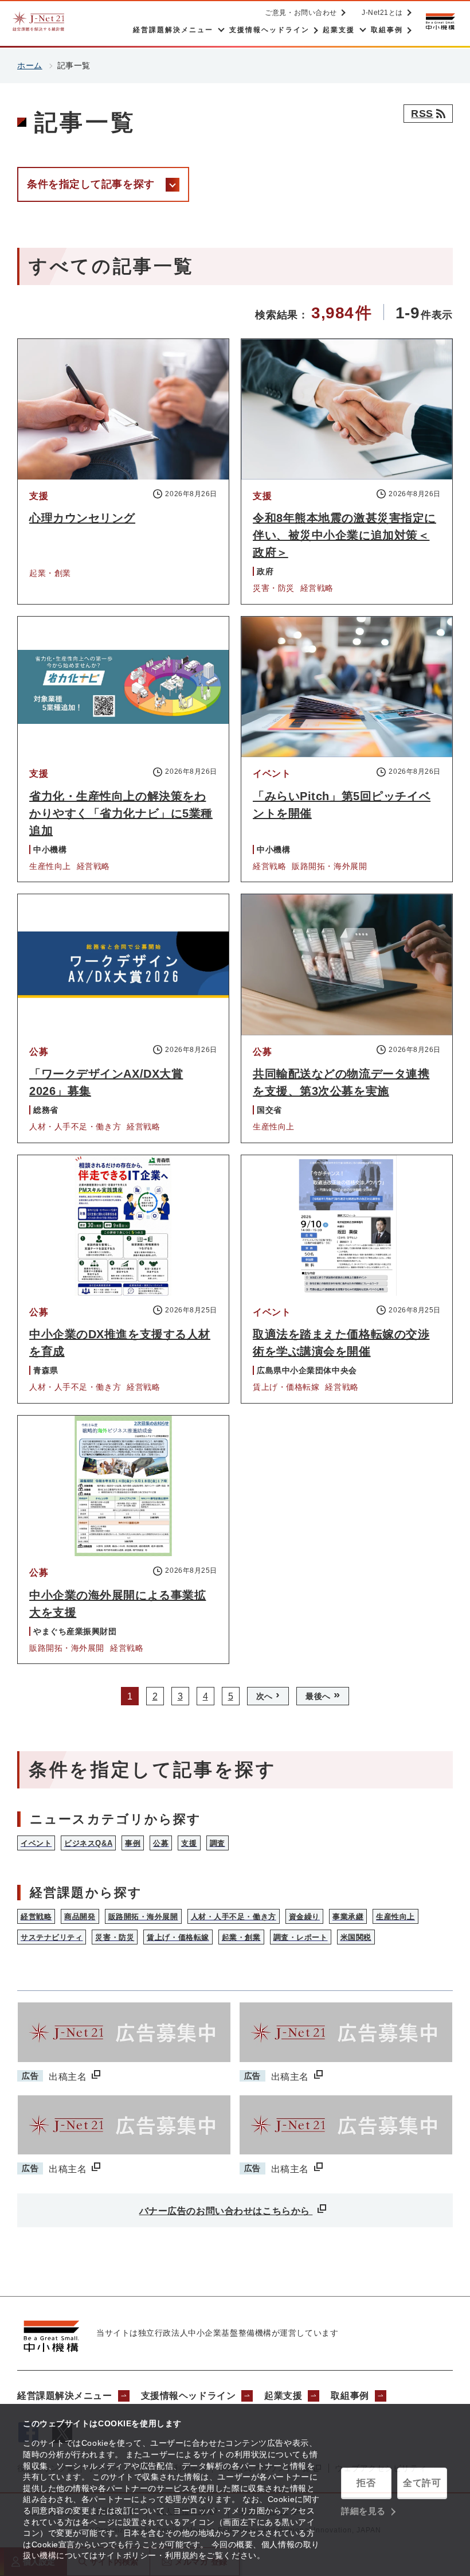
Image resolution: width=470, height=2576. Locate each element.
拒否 (366, 2483)
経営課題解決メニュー (65, 2396)
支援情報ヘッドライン (189, 2396)
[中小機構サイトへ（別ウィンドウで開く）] (440, 22)
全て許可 (422, 2483)
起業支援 (283, 2396)
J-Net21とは (382, 13)
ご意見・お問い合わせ (301, 13)
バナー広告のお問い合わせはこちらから (226, 2211)
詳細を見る (363, 2511)
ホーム (30, 65)
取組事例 (350, 2396)
